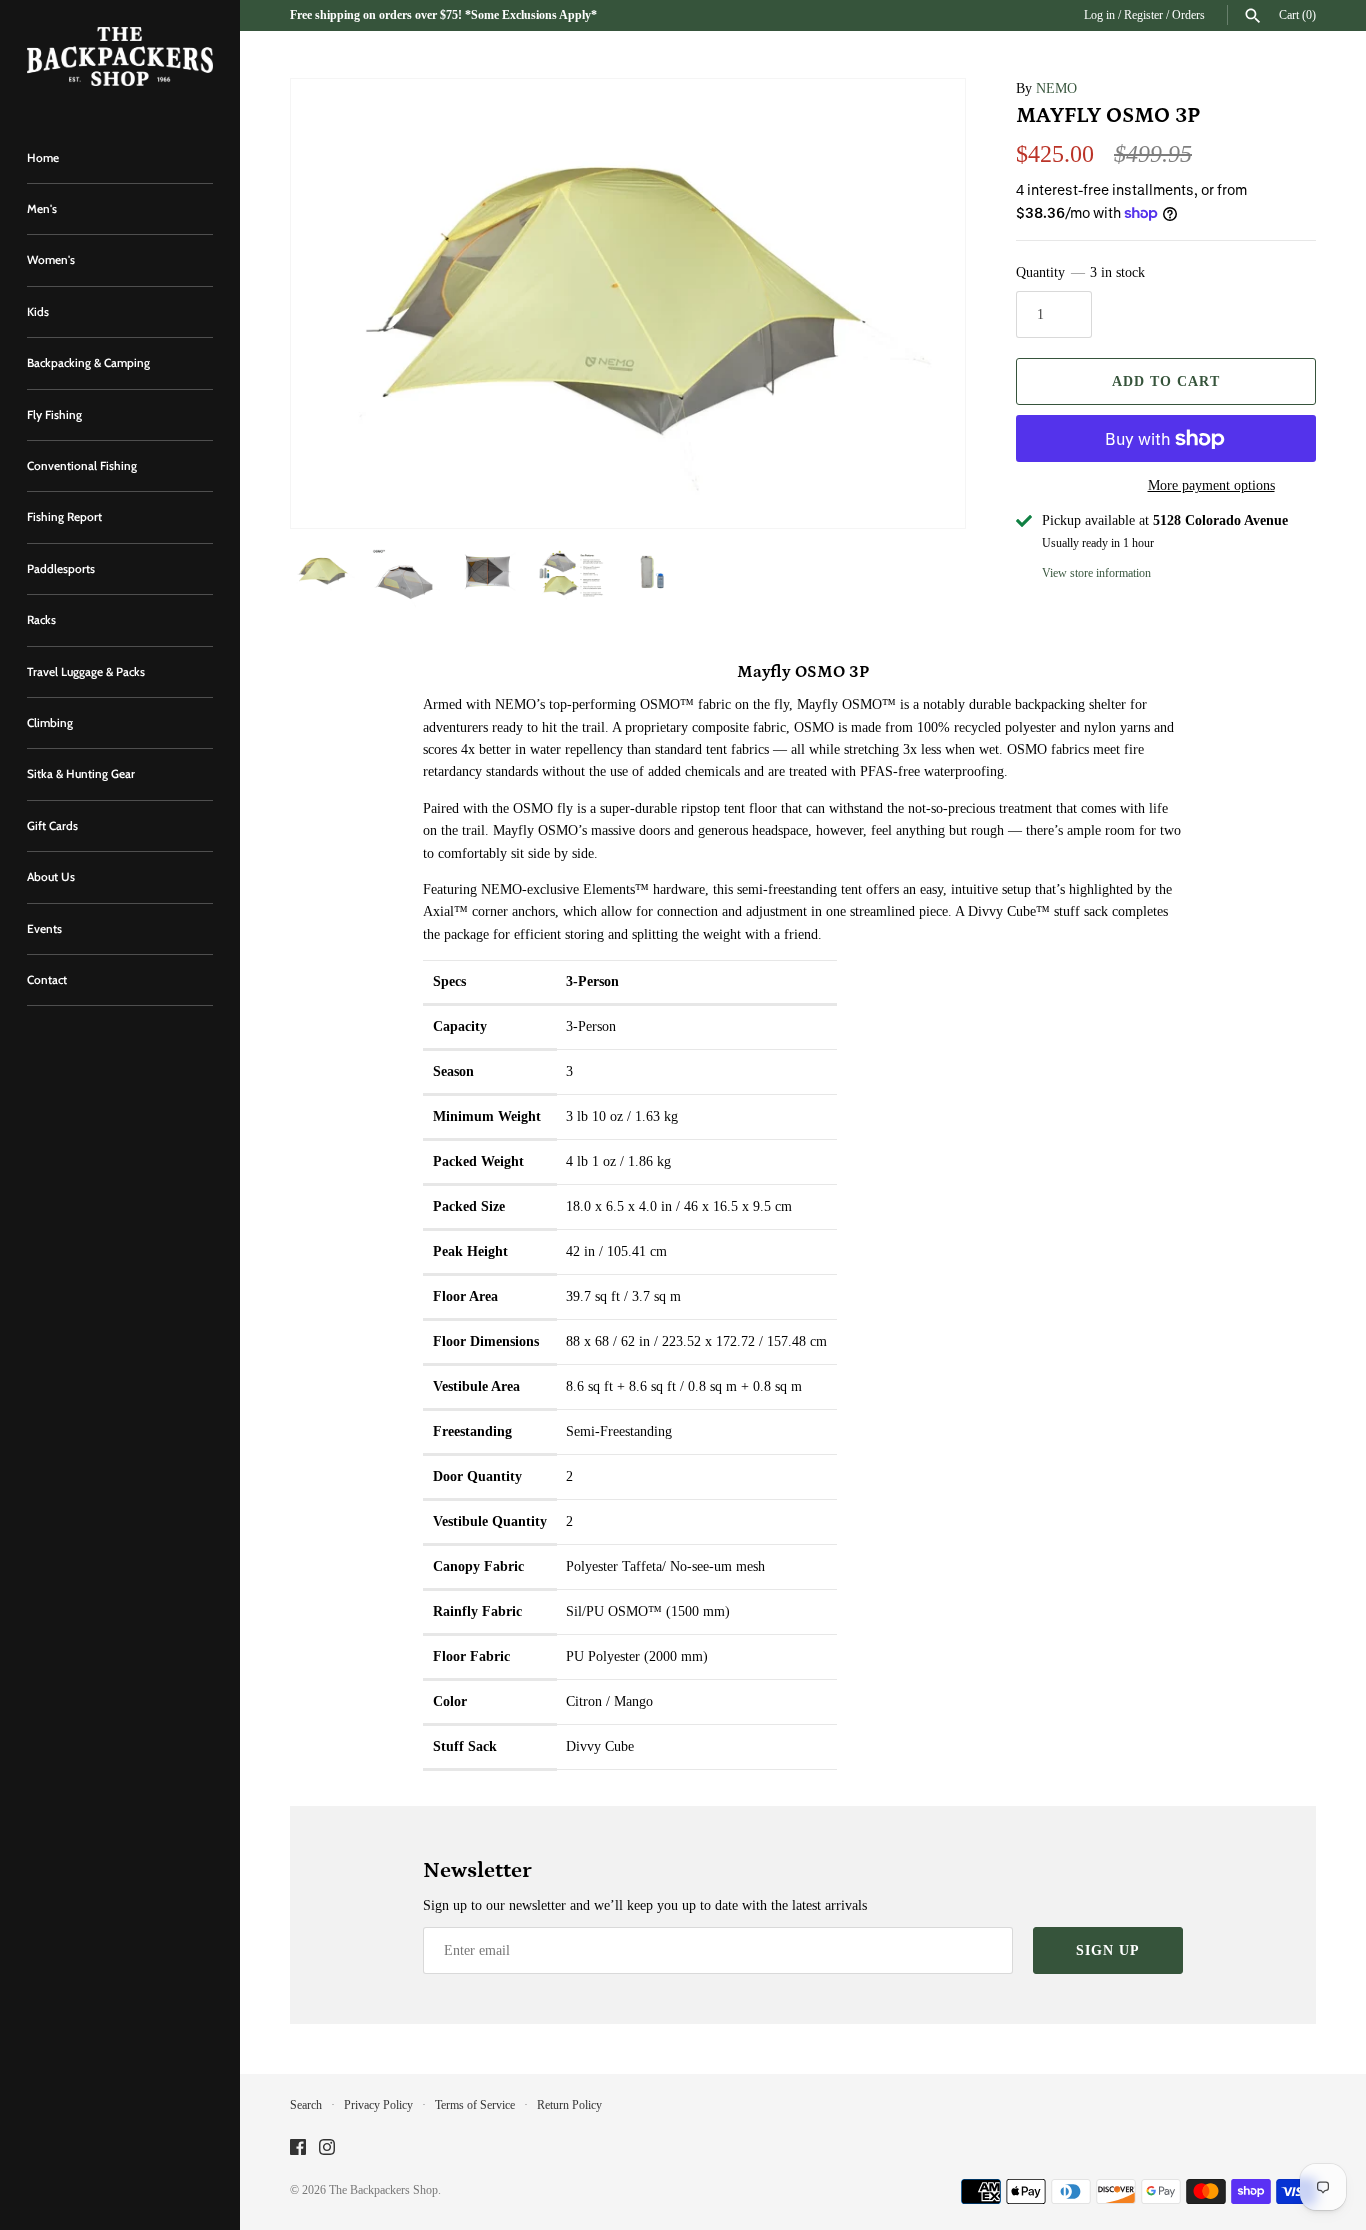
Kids (38, 312)
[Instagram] (327, 2148)
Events (44, 929)
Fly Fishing (54, 415)
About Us (51, 877)
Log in (1099, 15)
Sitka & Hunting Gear (81, 774)
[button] (923, 304)
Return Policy (569, 2105)
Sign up (1108, 1950)
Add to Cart (1166, 381)
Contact (47, 980)
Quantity (1080, 272)
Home (43, 158)
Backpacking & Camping (88, 363)
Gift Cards (52, 826)
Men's (42, 209)
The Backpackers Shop (383, 2190)
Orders (1188, 15)
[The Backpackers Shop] (120, 56)
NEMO (1056, 88)
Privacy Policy (378, 2105)
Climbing (50, 723)
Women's (51, 260)
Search (306, 2105)
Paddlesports (61, 569)
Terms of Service (475, 2105)
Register (1143, 15)
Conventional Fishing (82, 466)
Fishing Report (64, 517)
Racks (41, 620)
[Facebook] (298, 2148)
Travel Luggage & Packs (86, 672)
